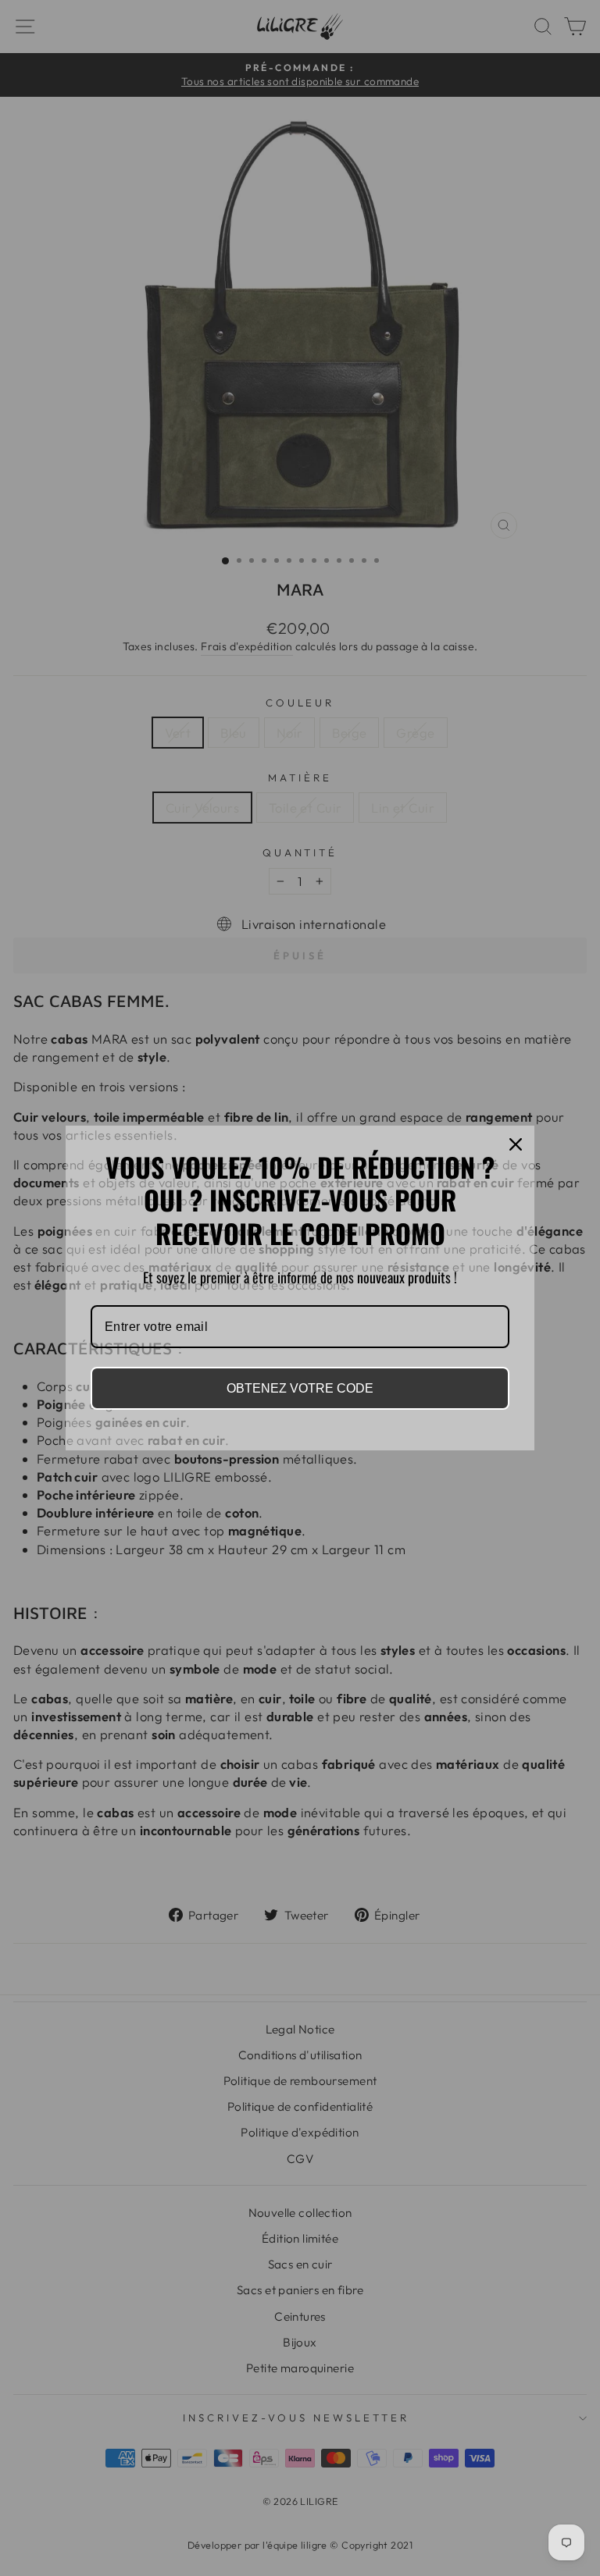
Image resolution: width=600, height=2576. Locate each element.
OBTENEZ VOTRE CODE (300, 1388)
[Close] (516, 1144)
